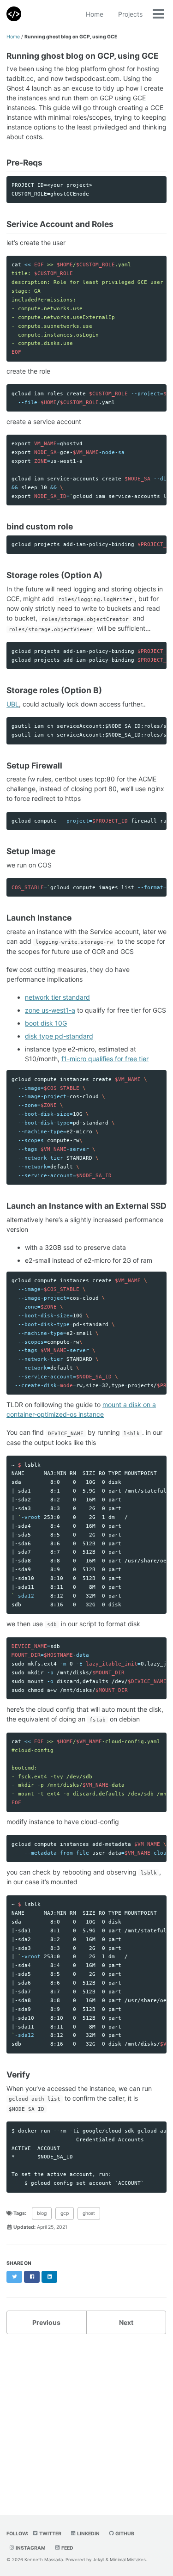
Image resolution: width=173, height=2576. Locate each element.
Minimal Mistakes (128, 2560)
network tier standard (57, 997)
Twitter (50, 2534)
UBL (13, 704)
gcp (65, 2213)
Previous (46, 2322)
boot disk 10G (46, 1023)
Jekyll (98, 2560)
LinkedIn (88, 2534)
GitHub (124, 2534)
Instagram (30, 2548)
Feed (67, 2548)
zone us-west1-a (50, 1010)
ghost (89, 2213)
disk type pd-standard (59, 1036)
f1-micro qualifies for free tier (105, 1059)
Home (95, 14)
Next (126, 2322)
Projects (130, 14)
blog (42, 2213)
